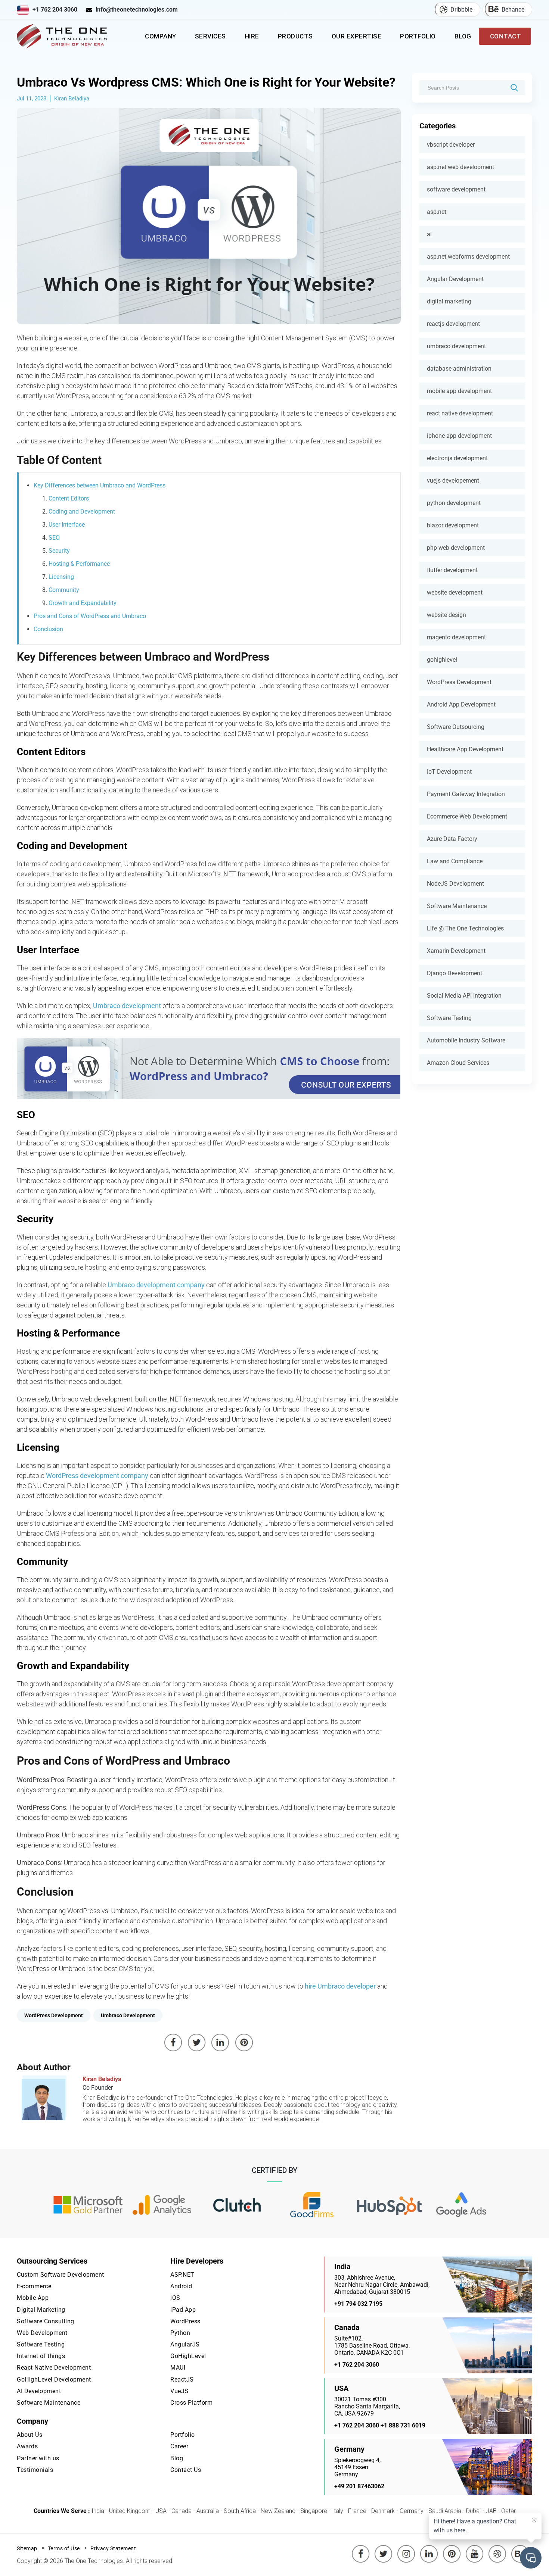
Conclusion (48, 629)
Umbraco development (127, 1006)
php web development (456, 548)
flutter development (452, 570)
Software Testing (449, 1018)
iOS (175, 2298)
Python (180, 2333)
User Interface (67, 525)
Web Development (42, 2333)
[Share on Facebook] (173, 2043)
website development (455, 592)
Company (161, 36)
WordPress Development (459, 682)
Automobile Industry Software (466, 1040)
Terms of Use (64, 2548)
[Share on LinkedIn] (220, 2043)
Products (295, 36)
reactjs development (453, 324)
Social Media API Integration (464, 996)
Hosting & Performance (79, 564)
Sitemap (27, 2548)
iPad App (183, 2310)
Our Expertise (357, 36)
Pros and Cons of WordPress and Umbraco (90, 616)
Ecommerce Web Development (467, 816)
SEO (54, 538)
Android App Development (461, 704)
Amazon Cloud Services (458, 1063)
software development (456, 189)
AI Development (39, 2391)
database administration (459, 369)
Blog (463, 36)
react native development (460, 413)
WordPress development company (97, 1476)
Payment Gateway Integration (466, 794)
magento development (456, 637)
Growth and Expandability (83, 603)
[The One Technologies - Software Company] (63, 36)
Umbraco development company (156, 1285)
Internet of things (41, 2356)
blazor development (453, 525)
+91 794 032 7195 (358, 2304)
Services (210, 36)
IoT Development (449, 772)
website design (446, 615)
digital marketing (449, 301)
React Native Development (54, 2368)
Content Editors (69, 498)
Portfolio (418, 36)
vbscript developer (451, 145)
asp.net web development (460, 167)
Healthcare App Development (465, 749)
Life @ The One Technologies (465, 928)
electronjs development (457, 458)
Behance (513, 10)
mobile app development (459, 391)
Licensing (61, 577)
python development (454, 503)
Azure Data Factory (452, 839)
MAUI (178, 2368)
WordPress (185, 2321)
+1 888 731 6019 (403, 2425)
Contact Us (186, 2470)
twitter (385, 2548)
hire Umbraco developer (340, 1986)
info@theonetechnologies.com (137, 10)
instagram (406, 2548)
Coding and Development (82, 512)
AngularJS (185, 2344)
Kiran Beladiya (72, 99)
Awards (27, 2446)
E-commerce (34, 2286)
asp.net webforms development (468, 257)
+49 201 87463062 (359, 2486)
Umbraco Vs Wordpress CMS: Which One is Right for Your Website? (206, 82)
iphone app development (459, 436)
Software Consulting (46, 2321)
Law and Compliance (455, 861)
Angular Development (455, 279)
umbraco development (456, 346)
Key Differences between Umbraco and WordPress (100, 485)
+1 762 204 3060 (55, 10)
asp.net (437, 212)
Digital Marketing (41, 2310)
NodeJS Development (455, 884)
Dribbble (461, 10)
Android (181, 2286)
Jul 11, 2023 (32, 99)
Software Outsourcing (456, 727)
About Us (30, 2435)
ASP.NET (182, 2275)
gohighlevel (442, 660)
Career (179, 2446)
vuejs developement (453, 481)
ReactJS (182, 2379)
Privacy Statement (113, 2548)
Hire (252, 36)
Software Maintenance (457, 906)
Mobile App (33, 2298)
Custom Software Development (61, 2275)
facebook (361, 2548)
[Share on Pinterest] (244, 2043)
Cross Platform (191, 2403)
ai (429, 234)
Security (59, 551)
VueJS (179, 2391)
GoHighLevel (188, 2356)
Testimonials (35, 2470)
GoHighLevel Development (54, 2379)
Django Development (455, 973)
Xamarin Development (456, 951)
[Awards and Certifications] (88, 2205)
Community (64, 590)
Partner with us (38, 2458)
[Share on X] (197, 2043)
